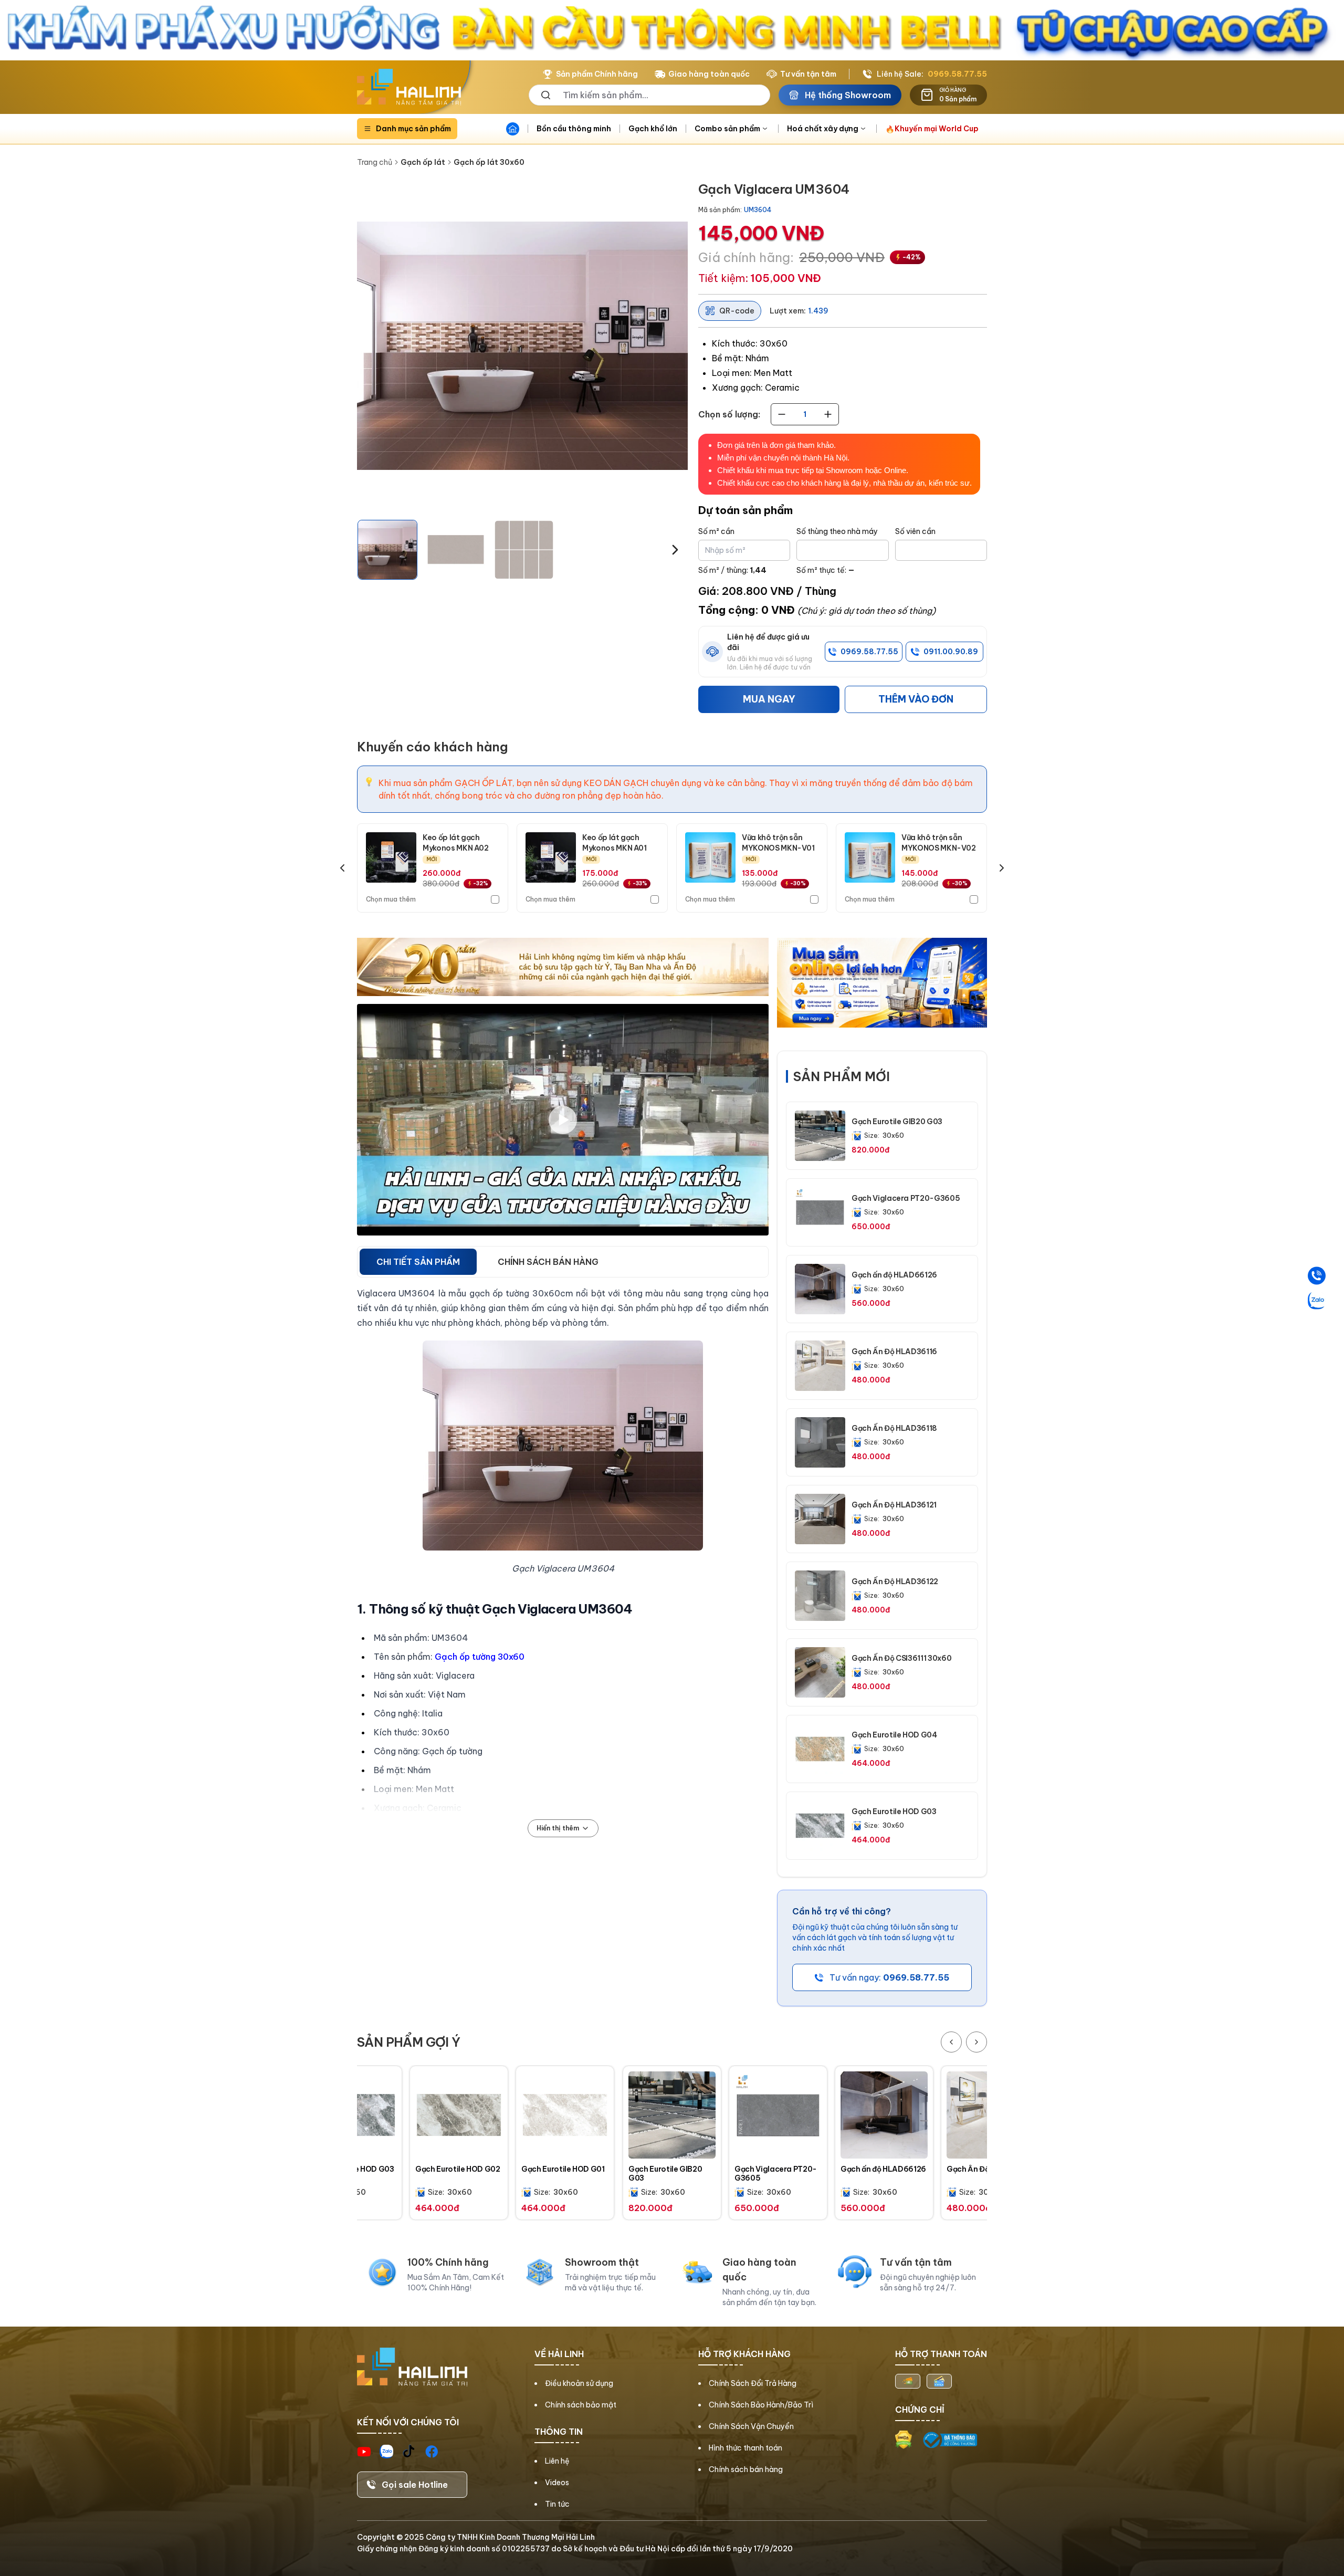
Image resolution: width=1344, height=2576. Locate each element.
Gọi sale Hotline (415, 2485)
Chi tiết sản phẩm (418, 1262)
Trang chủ (375, 162)
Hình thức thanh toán (745, 2448)
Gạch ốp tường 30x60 (480, 1657)
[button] (387, 550)
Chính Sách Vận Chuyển (751, 2426)
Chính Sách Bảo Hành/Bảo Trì (761, 2405)
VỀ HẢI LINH (559, 2354)
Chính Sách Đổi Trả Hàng (753, 2383)
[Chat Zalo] (1317, 1301)
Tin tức (557, 2504)
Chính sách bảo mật (581, 2405)
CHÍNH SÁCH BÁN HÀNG (548, 1262)
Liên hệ (557, 2461)
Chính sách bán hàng (746, 2469)
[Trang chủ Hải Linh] (409, 87)
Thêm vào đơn (916, 699)
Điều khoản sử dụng (579, 2383)
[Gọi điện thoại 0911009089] (1317, 1276)
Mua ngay (769, 699)
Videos (557, 2483)
